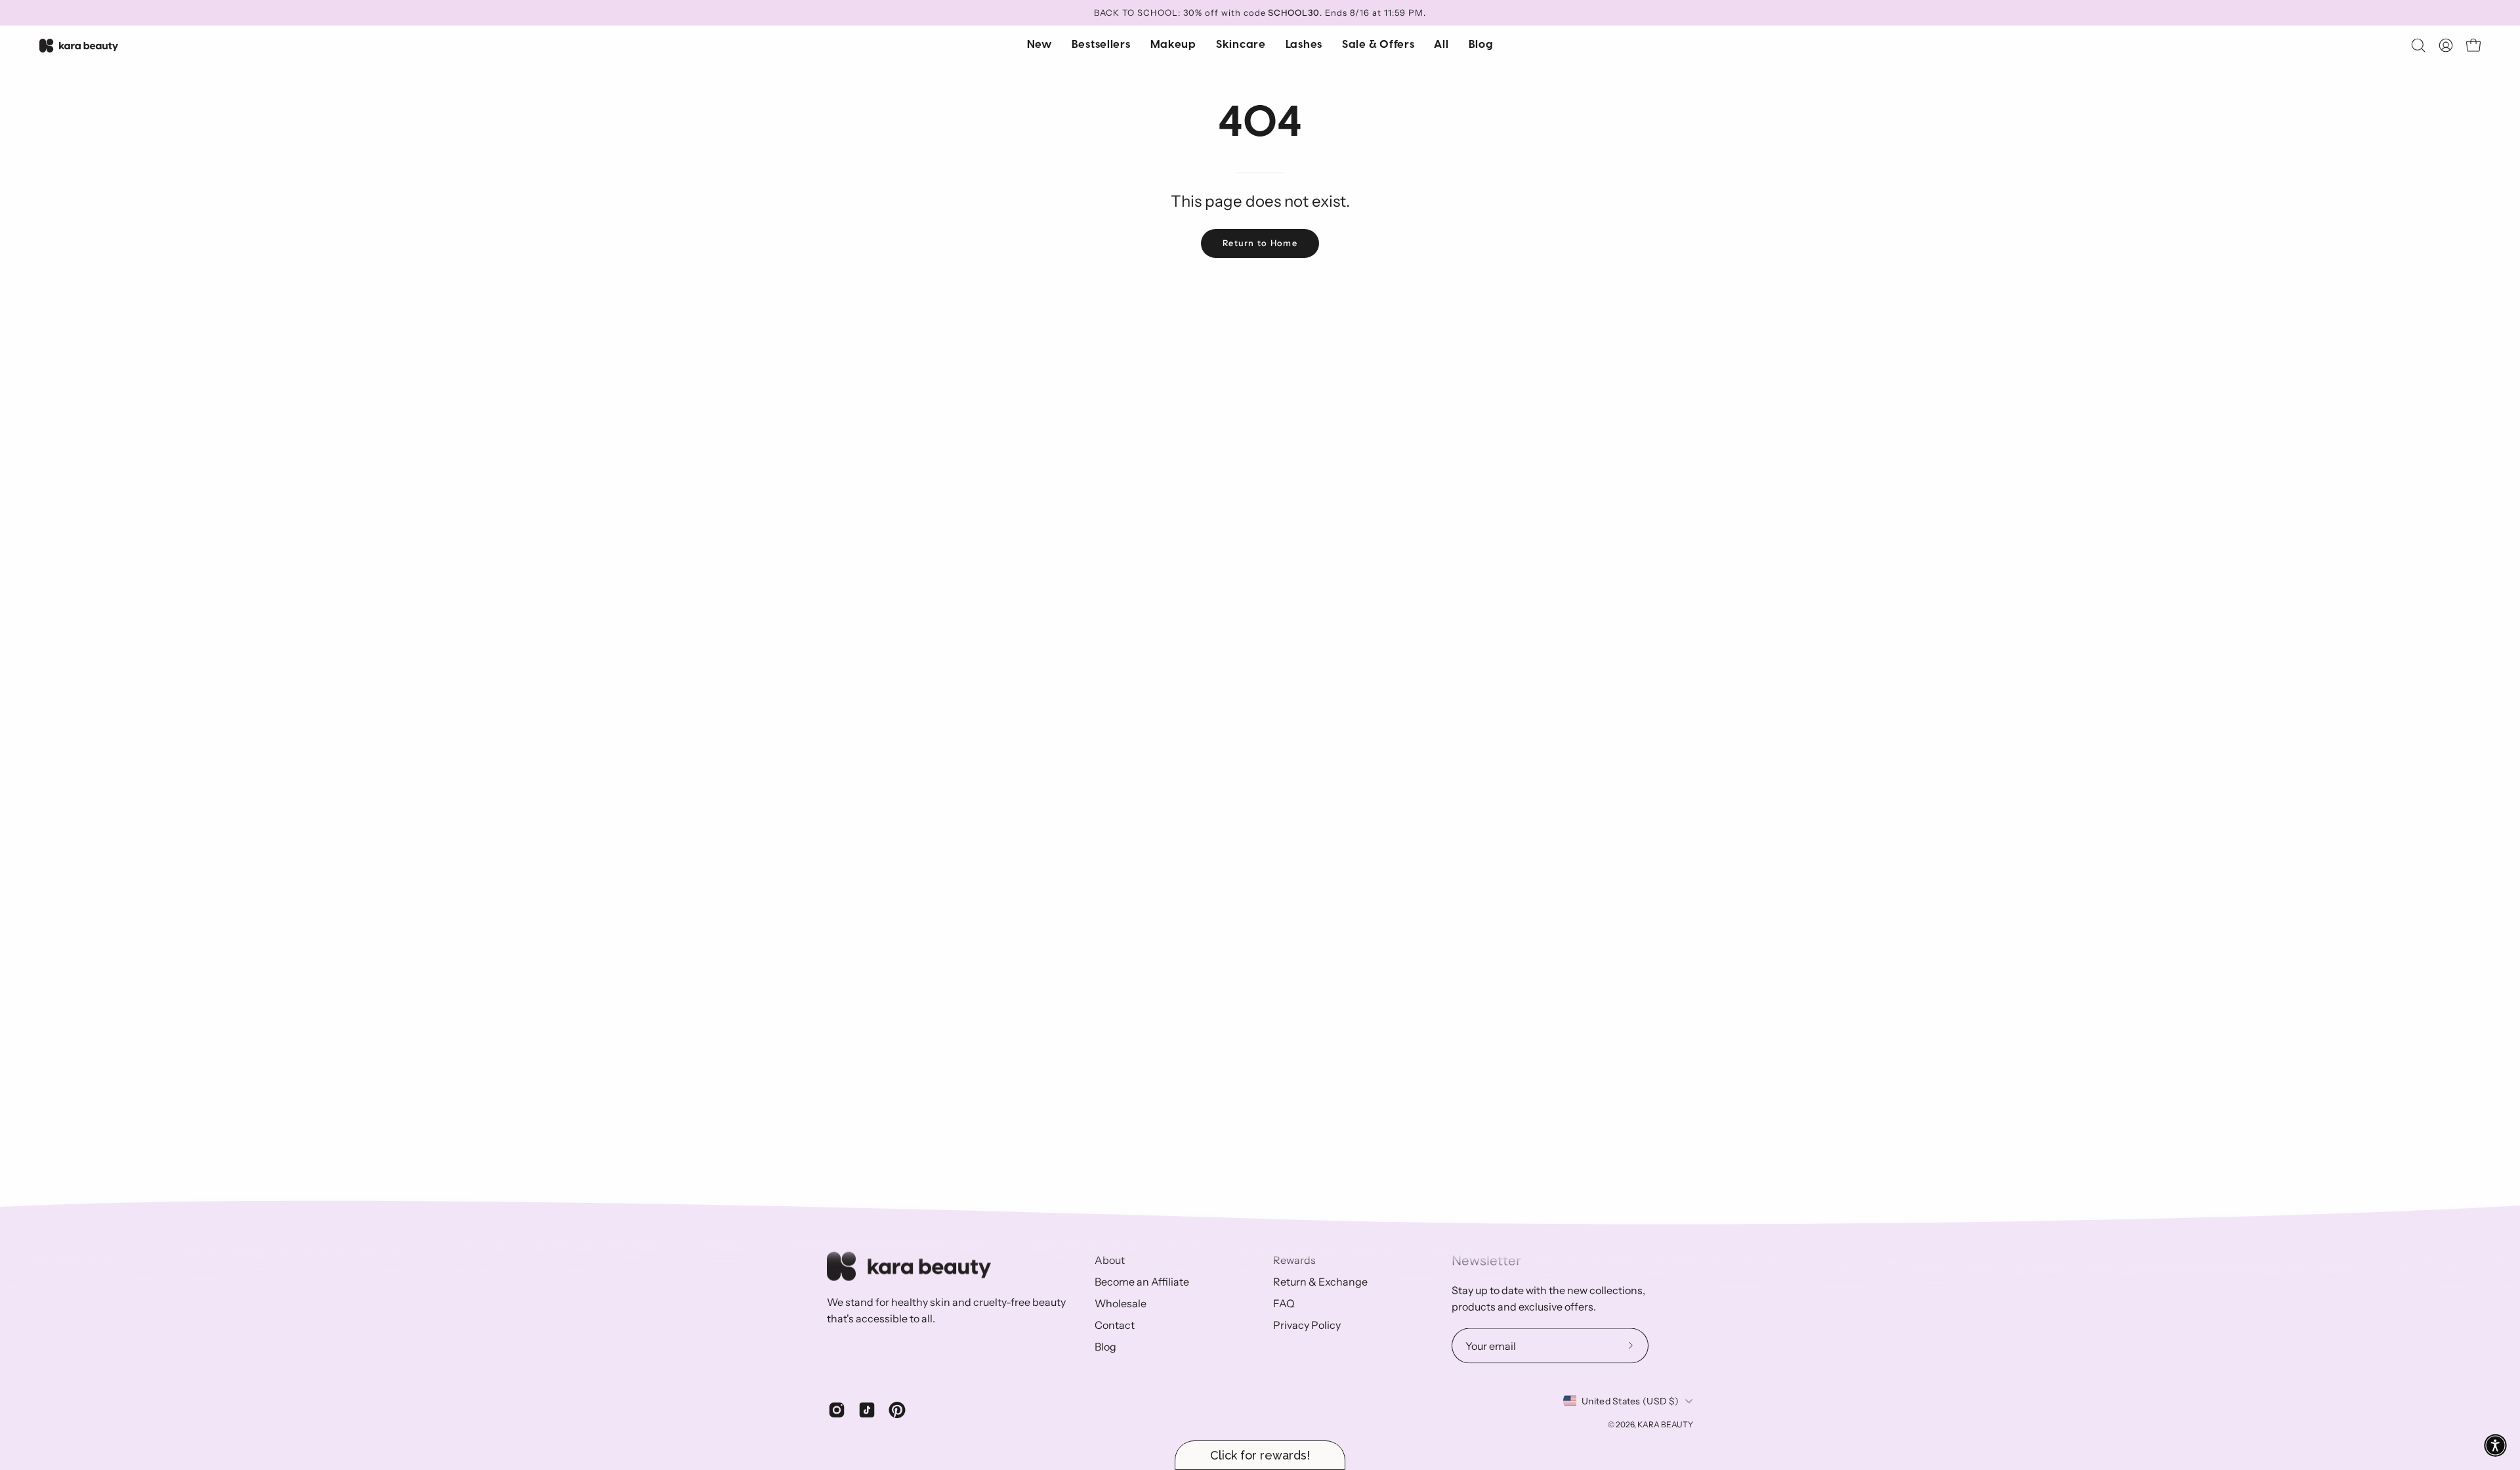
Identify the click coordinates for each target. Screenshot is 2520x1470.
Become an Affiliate (1142, 1282)
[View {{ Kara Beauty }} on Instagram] (837, 1410)
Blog (1105, 1347)
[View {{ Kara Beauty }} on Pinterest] (897, 1410)
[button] (1241, 45)
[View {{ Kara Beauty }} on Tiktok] (867, 1410)
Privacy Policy (1307, 1325)
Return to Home (1260, 243)
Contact (1115, 1325)
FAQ (1284, 1303)
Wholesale (1121, 1303)
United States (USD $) (1630, 1400)
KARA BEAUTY (1665, 1424)
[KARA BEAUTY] (79, 46)
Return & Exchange (1320, 1282)
